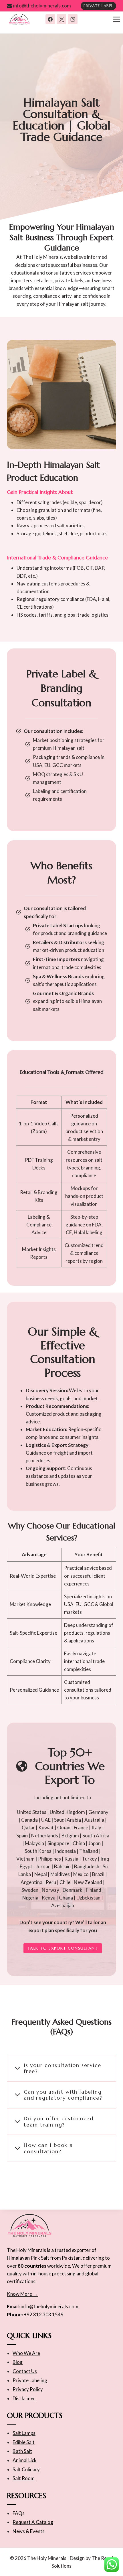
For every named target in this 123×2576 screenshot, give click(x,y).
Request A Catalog (33, 2522)
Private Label (99, 6)
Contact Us (25, 2371)
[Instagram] (73, 19)
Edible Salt (24, 2442)
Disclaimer (24, 2398)
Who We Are (26, 2353)
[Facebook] (50, 19)
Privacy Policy (28, 2389)
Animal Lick (25, 2460)
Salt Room (24, 2478)
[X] (61, 19)
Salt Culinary (26, 2469)
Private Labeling (30, 2380)
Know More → (22, 2294)
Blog (18, 2362)
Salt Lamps (24, 2433)
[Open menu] (116, 19)
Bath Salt (22, 2451)
